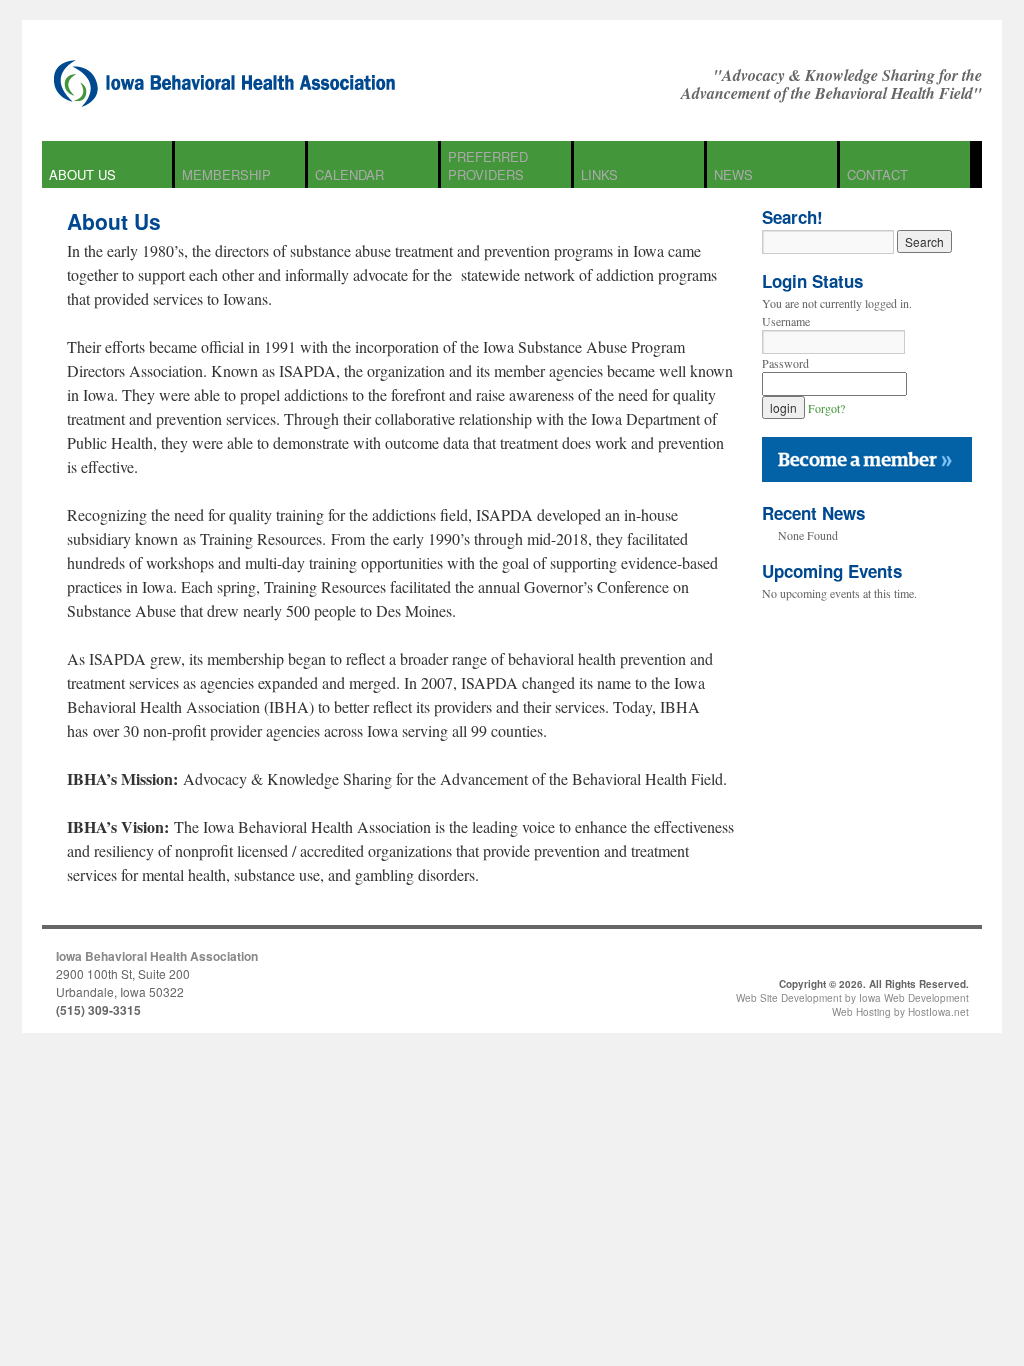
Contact (877, 174)
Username (786, 321)
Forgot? (826, 408)
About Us (82, 174)
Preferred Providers (488, 165)
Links (599, 174)
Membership (226, 174)
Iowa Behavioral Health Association (157, 956)
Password (785, 363)
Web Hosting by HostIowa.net (900, 1012)
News (733, 174)
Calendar (349, 174)
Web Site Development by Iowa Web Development (852, 998)
